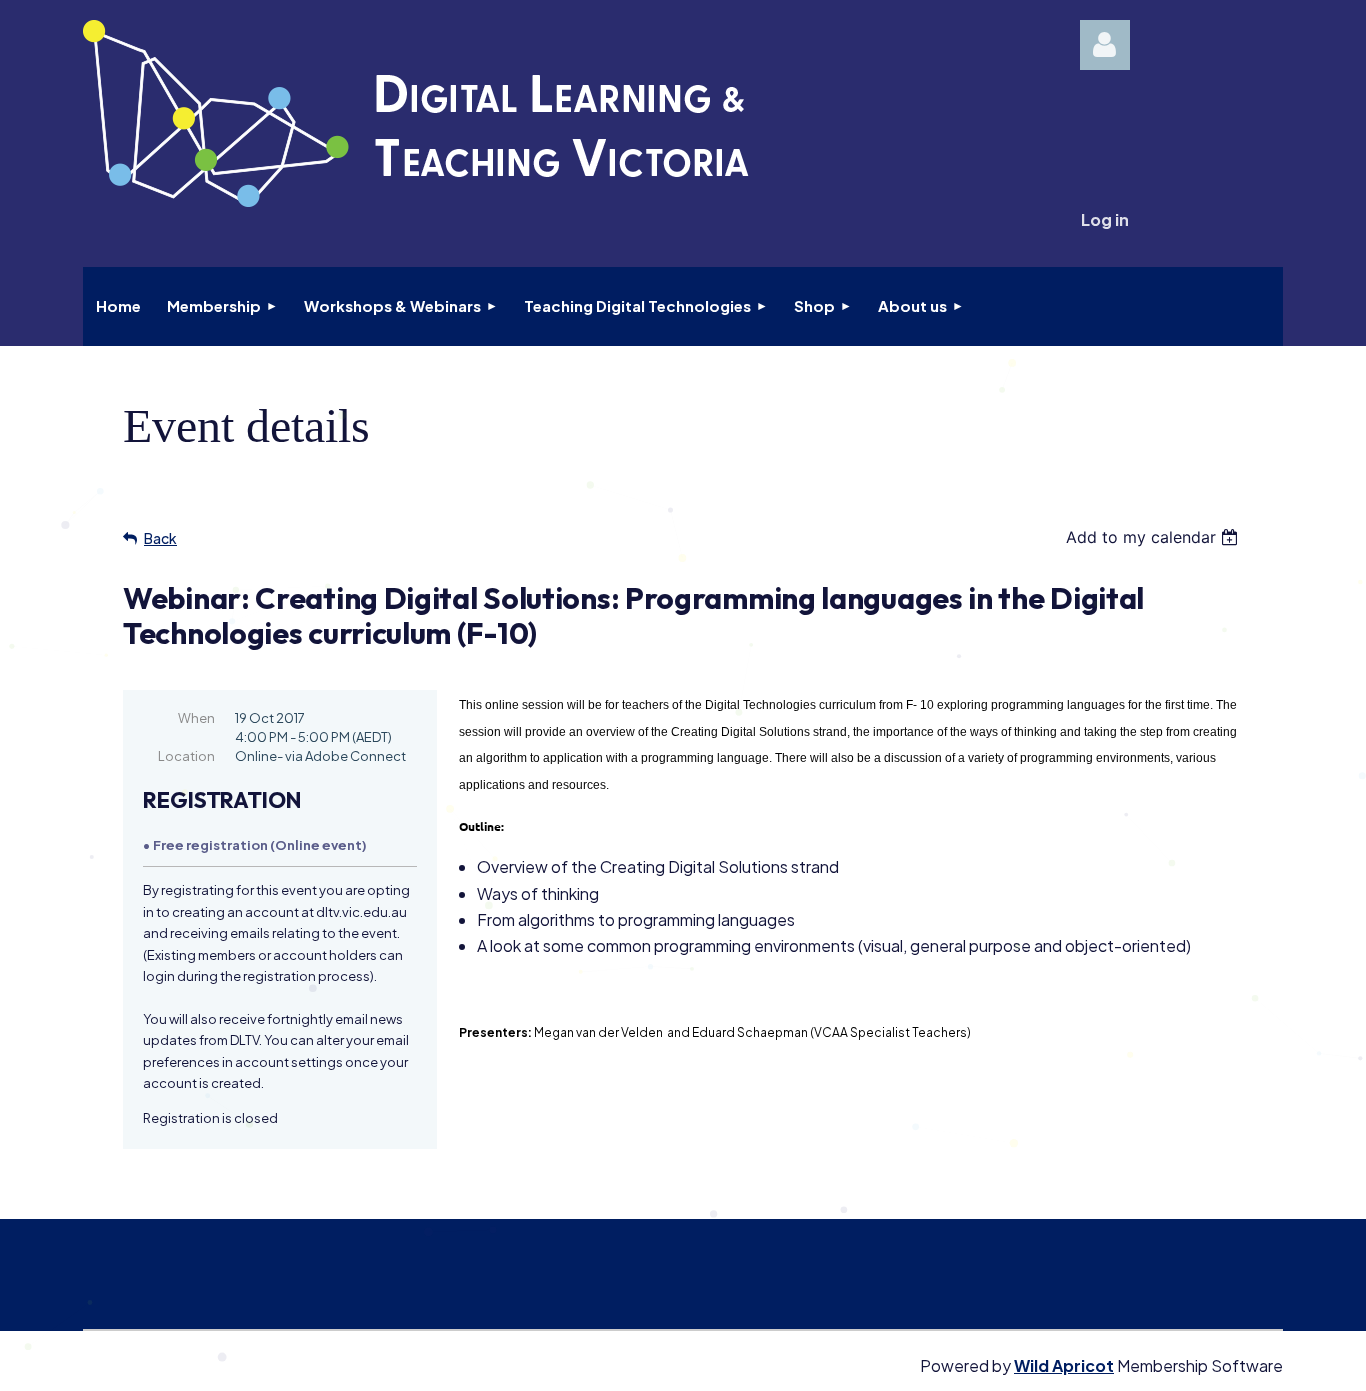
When (196, 718)
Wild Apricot (1064, 1365)
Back (160, 538)
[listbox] (1154, 537)
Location (186, 756)
